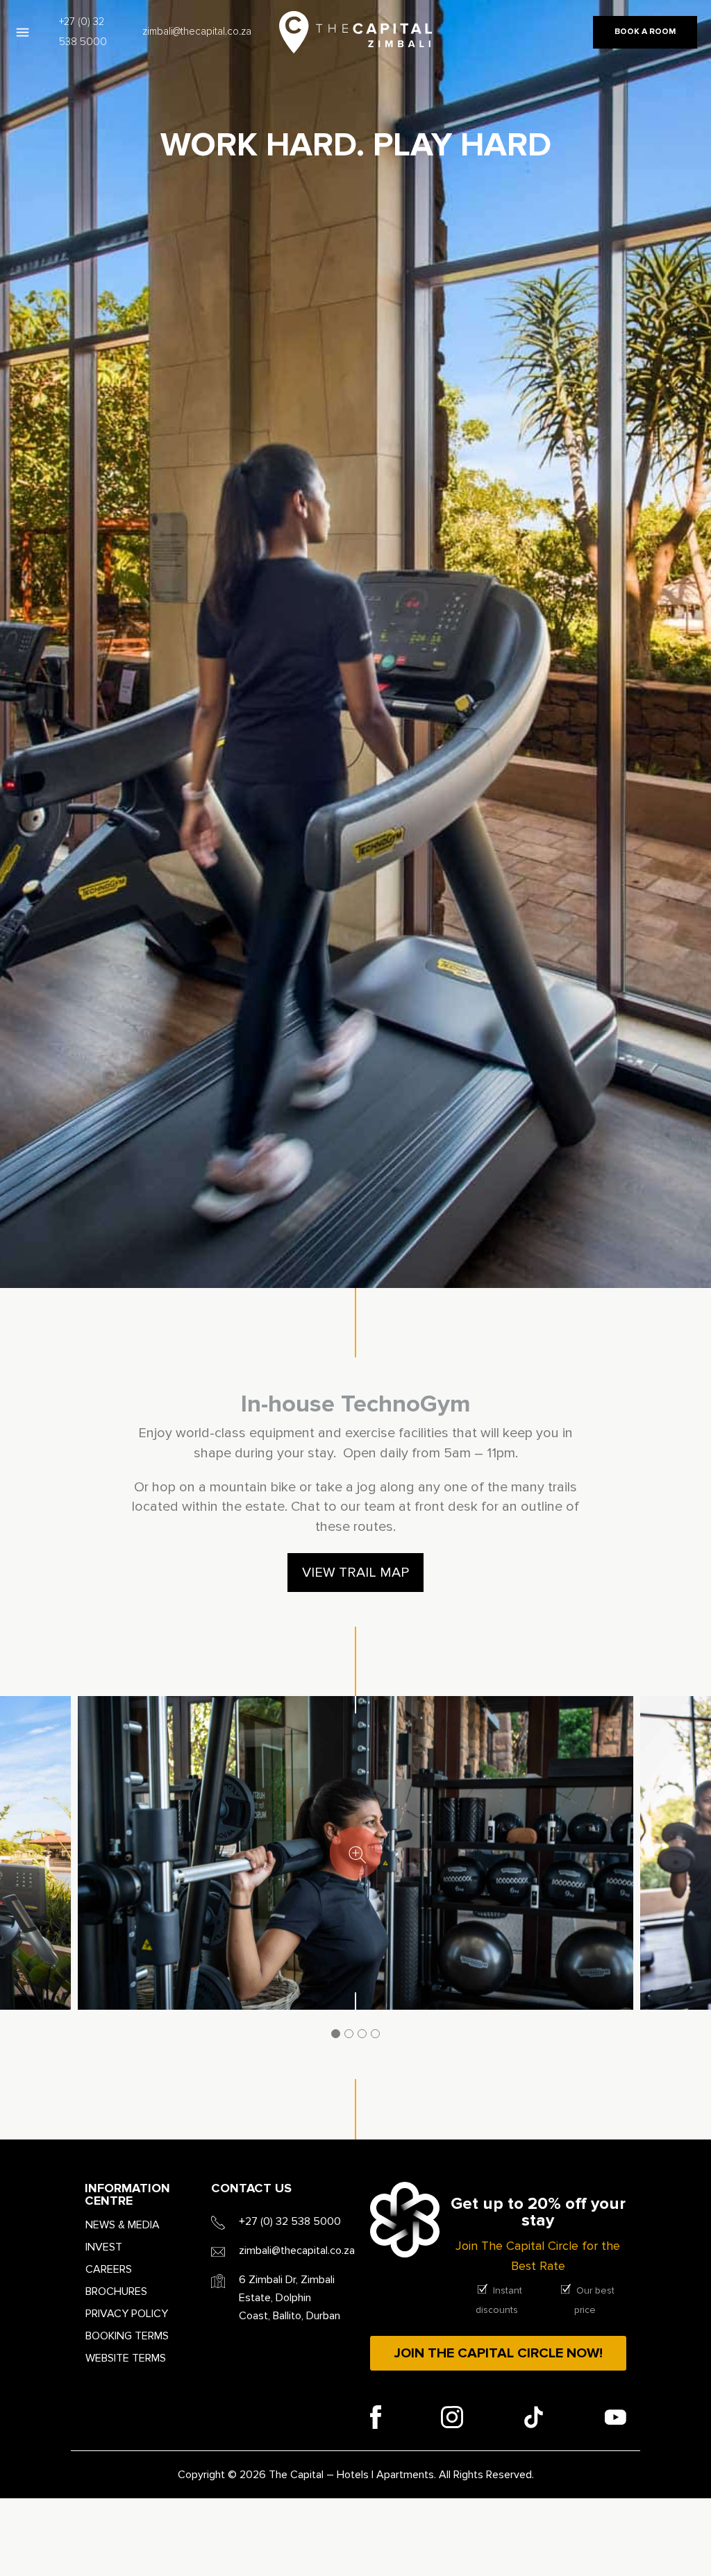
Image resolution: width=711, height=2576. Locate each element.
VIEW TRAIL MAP (355, 1573)
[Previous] (22, 1878)
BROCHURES (116, 2291)
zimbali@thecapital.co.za (197, 32)
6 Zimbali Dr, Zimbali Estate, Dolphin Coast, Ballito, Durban (290, 2298)
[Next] (689, 1878)
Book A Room (645, 32)
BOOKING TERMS (127, 2336)
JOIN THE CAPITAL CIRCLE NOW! (498, 2353)
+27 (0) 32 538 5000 (83, 32)
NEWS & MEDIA (123, 2225)
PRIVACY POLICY (127, 2314)
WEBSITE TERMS (126, 2358)
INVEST (104, 2247)
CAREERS (109, 2269)
